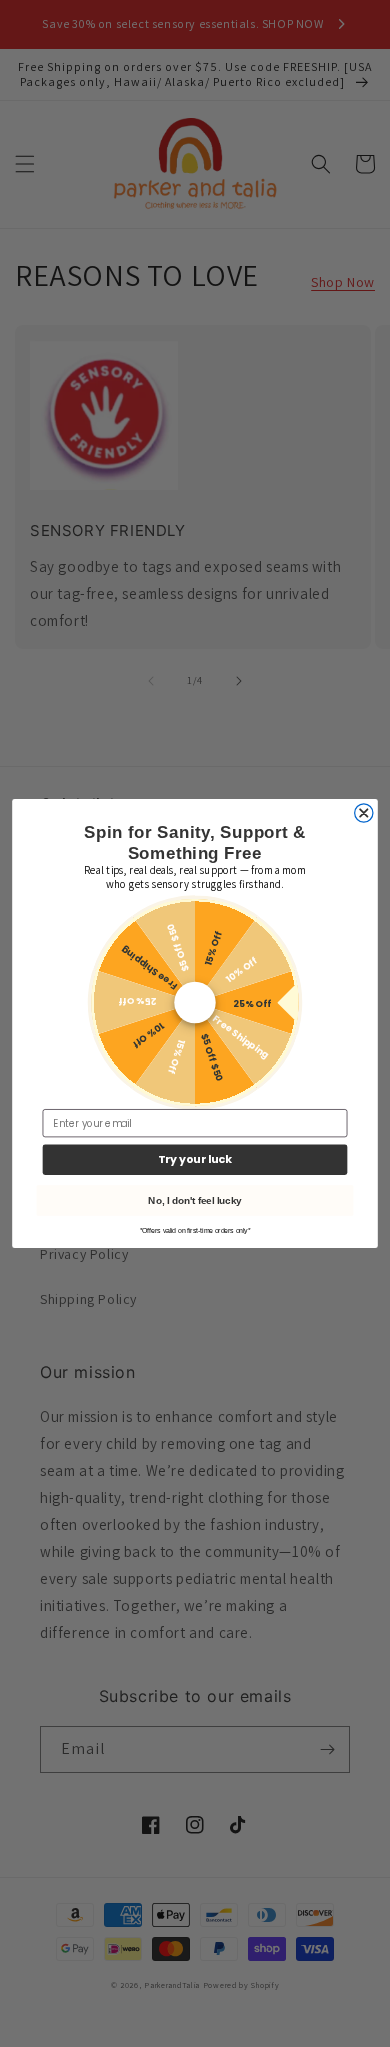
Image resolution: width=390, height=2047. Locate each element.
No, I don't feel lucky (194, 1200)
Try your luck (195, 1159)
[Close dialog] (364, 813)
